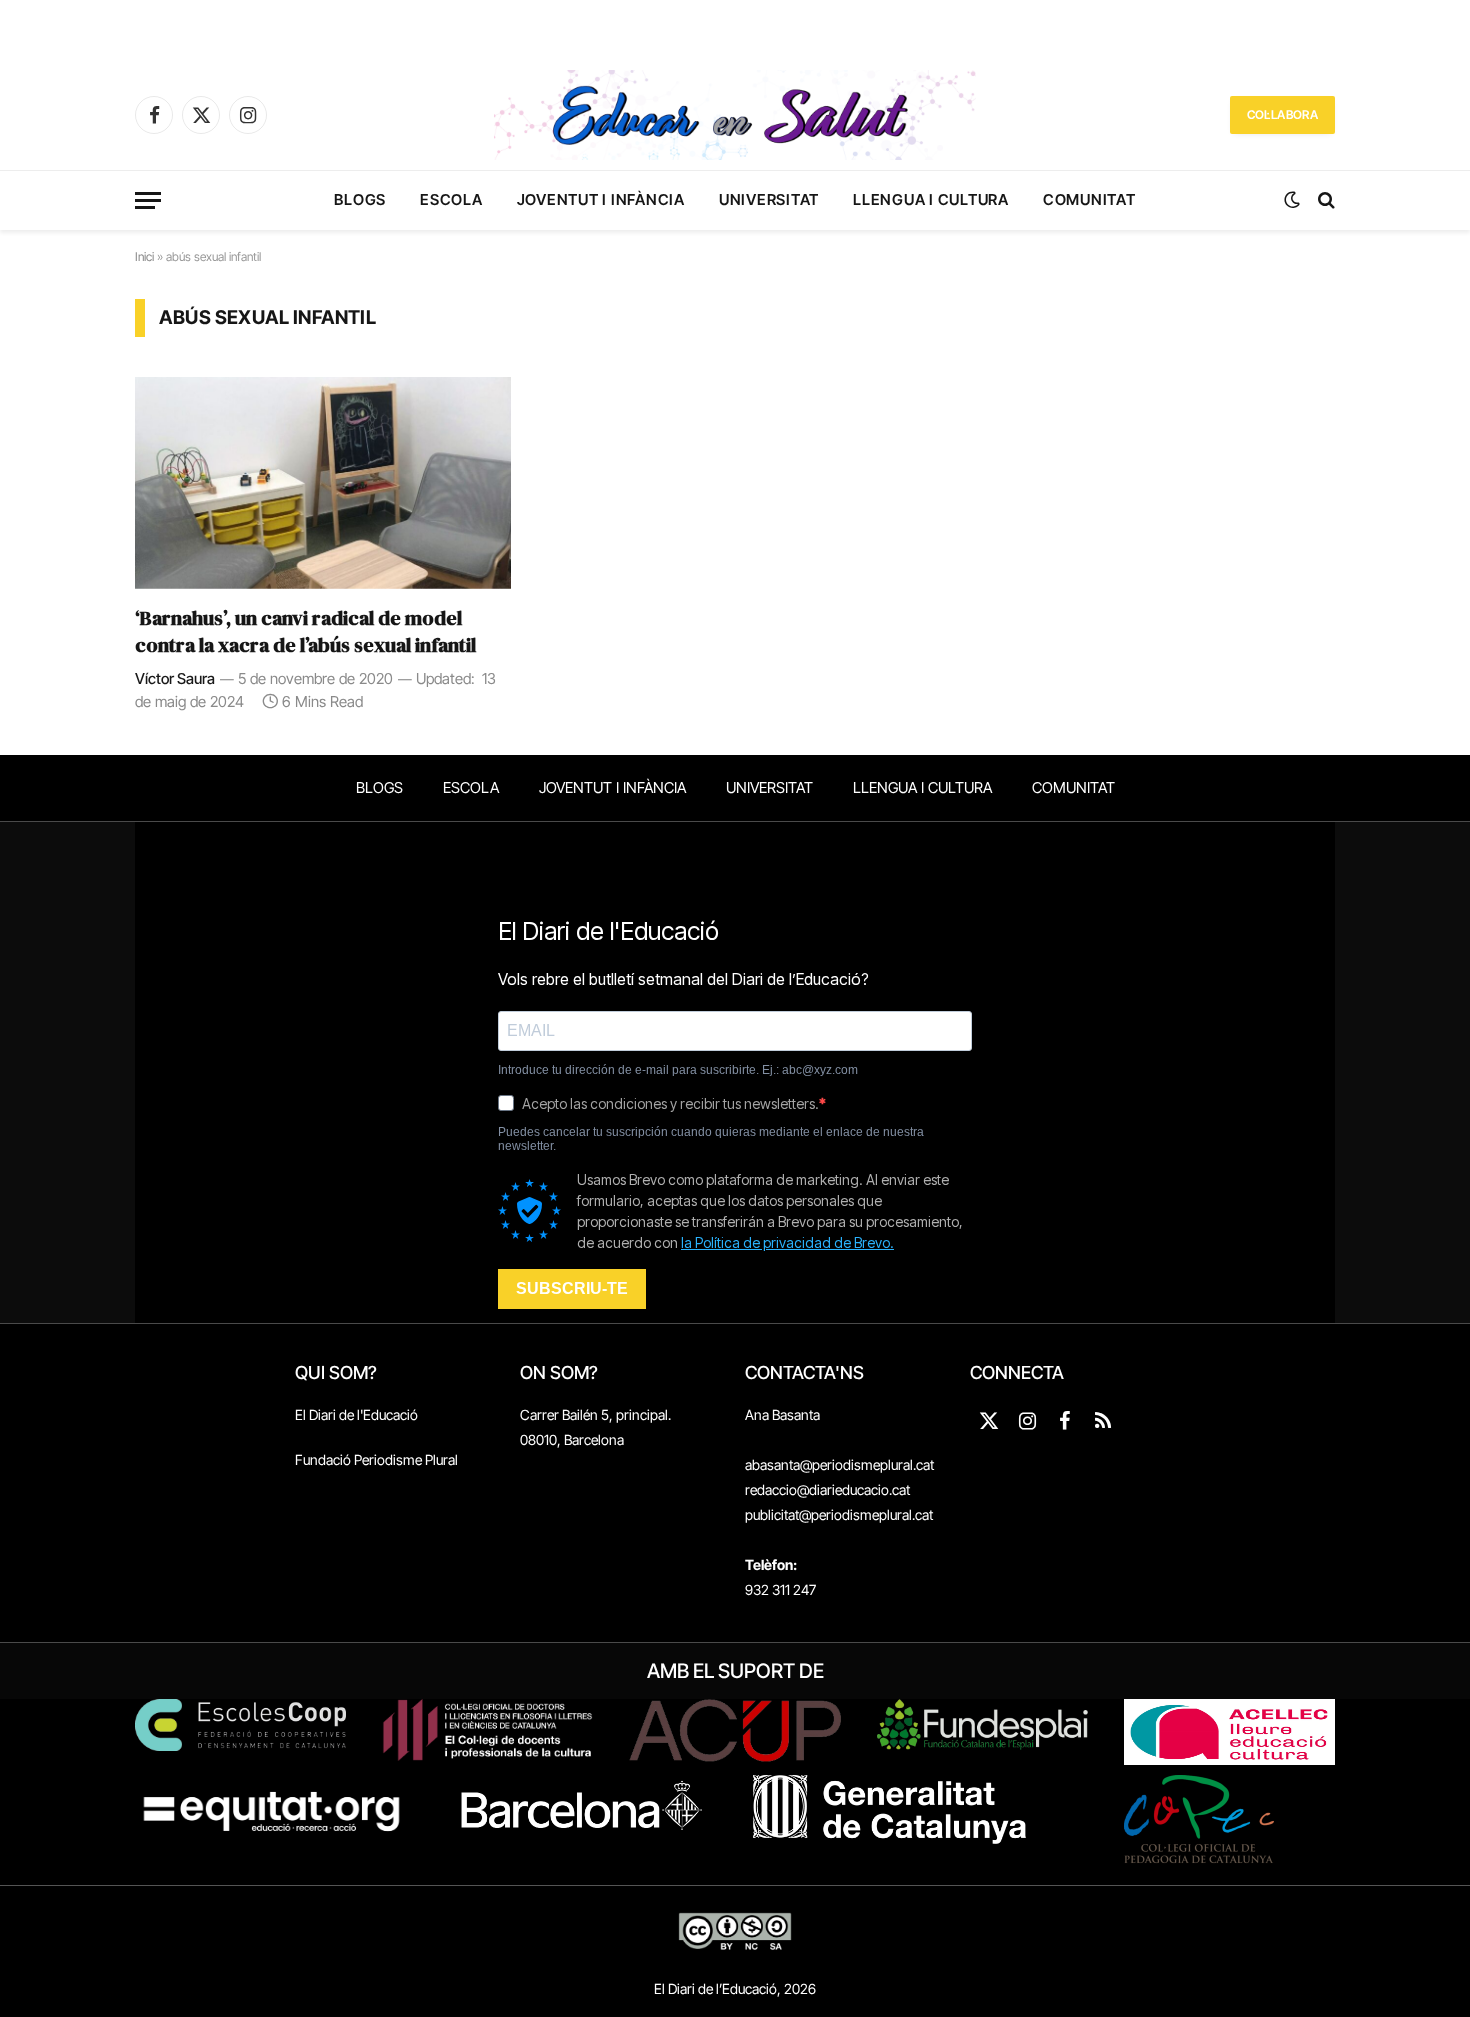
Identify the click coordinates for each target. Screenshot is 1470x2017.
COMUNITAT (1089, 199)
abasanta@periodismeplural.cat (839, 1464)
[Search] (1324, 200)
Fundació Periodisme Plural (376, 1459)
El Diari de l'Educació (356, 1414)
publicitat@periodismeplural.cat (839, 1514)
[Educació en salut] (735, 115)
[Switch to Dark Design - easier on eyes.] (1292, 200)
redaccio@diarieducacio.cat (827, 1489)
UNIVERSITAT (769, 199)
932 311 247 (780, 1589)
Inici (144, 256)
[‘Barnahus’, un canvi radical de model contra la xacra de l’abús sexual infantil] (323, 483)
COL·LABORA (1282, 114)
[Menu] (148, 200)
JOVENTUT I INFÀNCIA (601, 199)
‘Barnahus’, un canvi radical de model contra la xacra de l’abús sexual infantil (305, 632)
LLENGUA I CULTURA (931, 199)
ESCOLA (451, 199)
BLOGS (360, 199)
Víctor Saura (175, 678)
